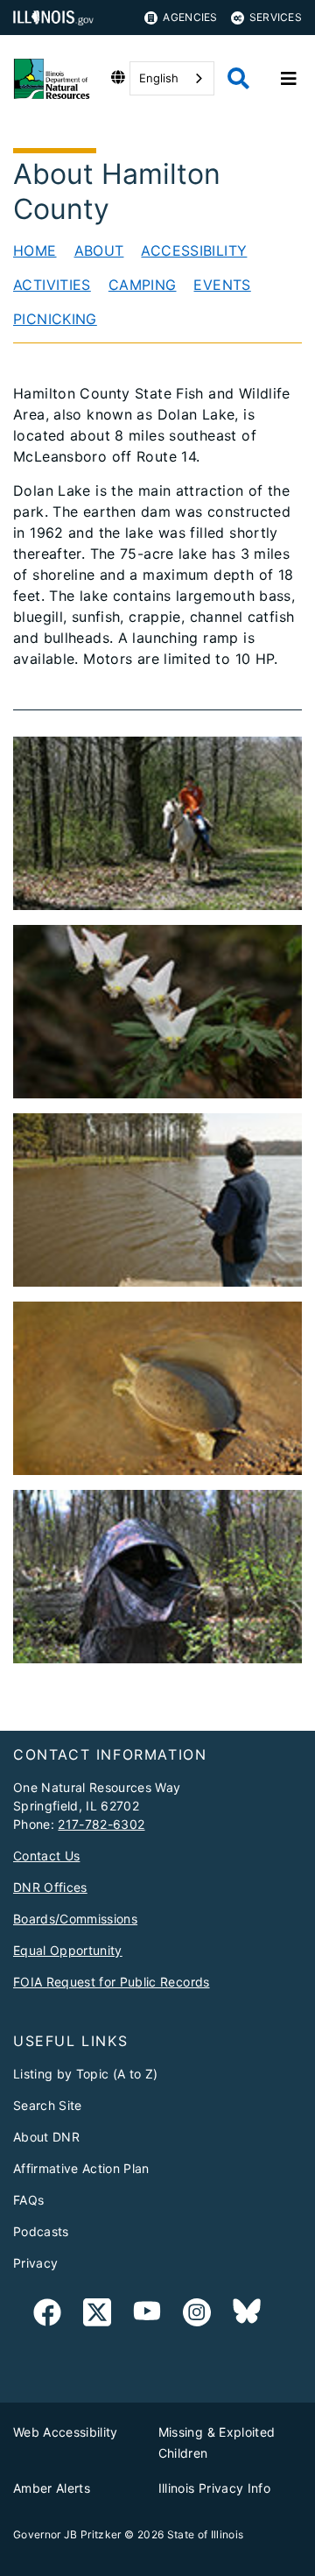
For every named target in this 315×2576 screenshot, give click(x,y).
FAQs (28, 2200)
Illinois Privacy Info (214, 2488)
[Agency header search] (238, 78)
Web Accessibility (66, 2432)
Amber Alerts (52, 2488)
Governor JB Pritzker (67, 2534)
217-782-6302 (101, 1824)
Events (222, 285)
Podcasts (41, 2231)
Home (35, 251)
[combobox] (172, 78)
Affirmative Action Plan (81, 2168)
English (159, 78)
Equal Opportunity (68, 1950)
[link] (47, 2315)
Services (276, 17)
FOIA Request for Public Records (112, 1982)
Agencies (190, 17)
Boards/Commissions (75, 1919)
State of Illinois (206, 2534)
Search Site (48, 2105)
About (99, 251)
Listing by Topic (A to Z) (86, 2074)
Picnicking (55, 319)
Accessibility (194, 251)
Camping (143, 285)
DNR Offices (50, 1887)
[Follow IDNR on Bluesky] (247, 2315)
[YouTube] (147, 2315)
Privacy (35, 2263)
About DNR (46, 2137)
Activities (52, 285)
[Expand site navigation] (289, 79)
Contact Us (46, 1856)
